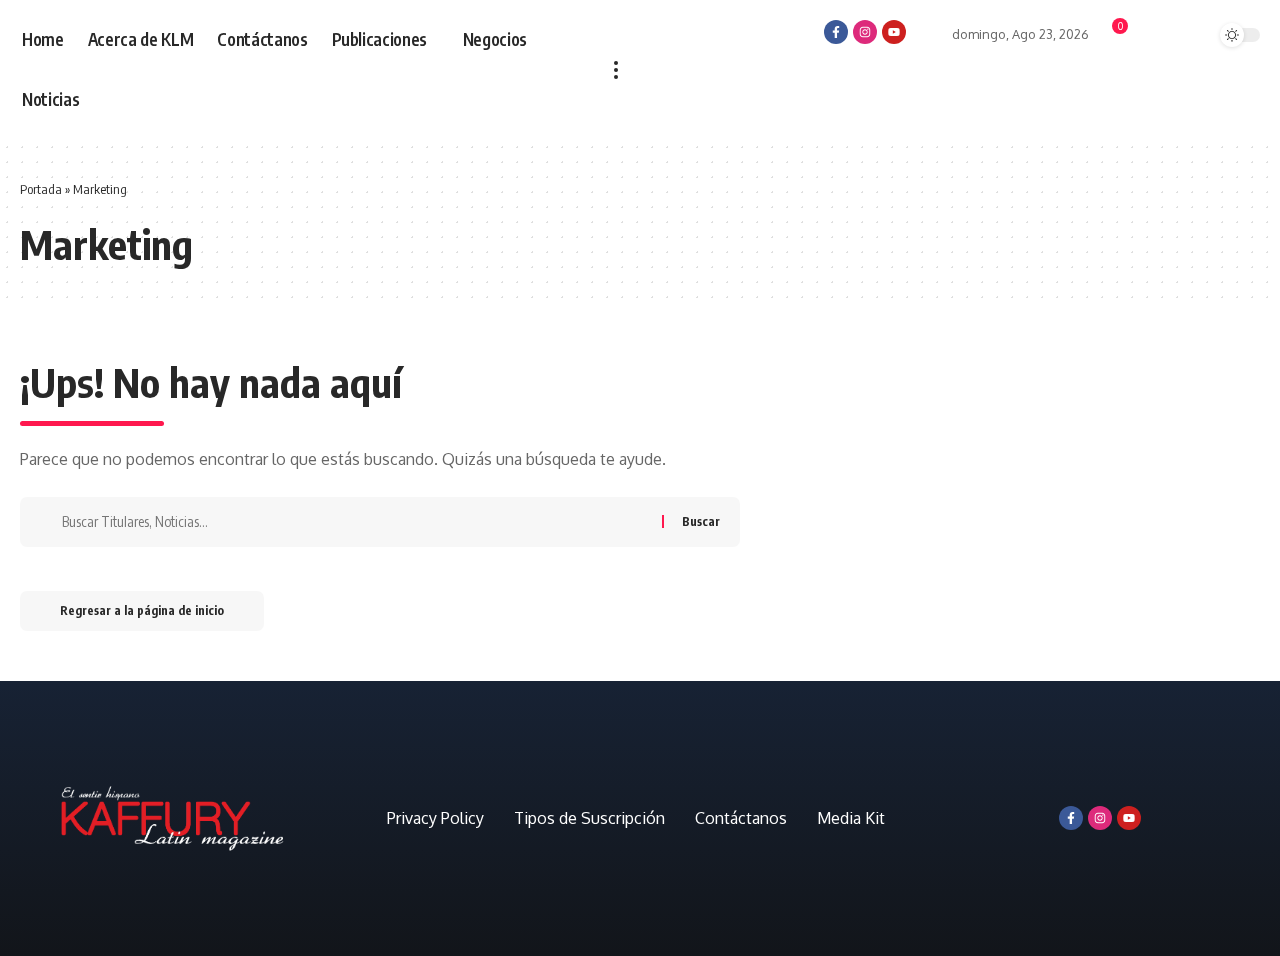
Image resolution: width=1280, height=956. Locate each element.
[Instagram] (865, 32)
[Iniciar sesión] (929, 30)
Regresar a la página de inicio (142, 610)
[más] (616, 70)
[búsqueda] (1187, 37)
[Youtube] (894, 32)
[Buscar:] (354, 522)
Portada (41, 189)
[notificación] (1151, 38)
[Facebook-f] (836, 32)
